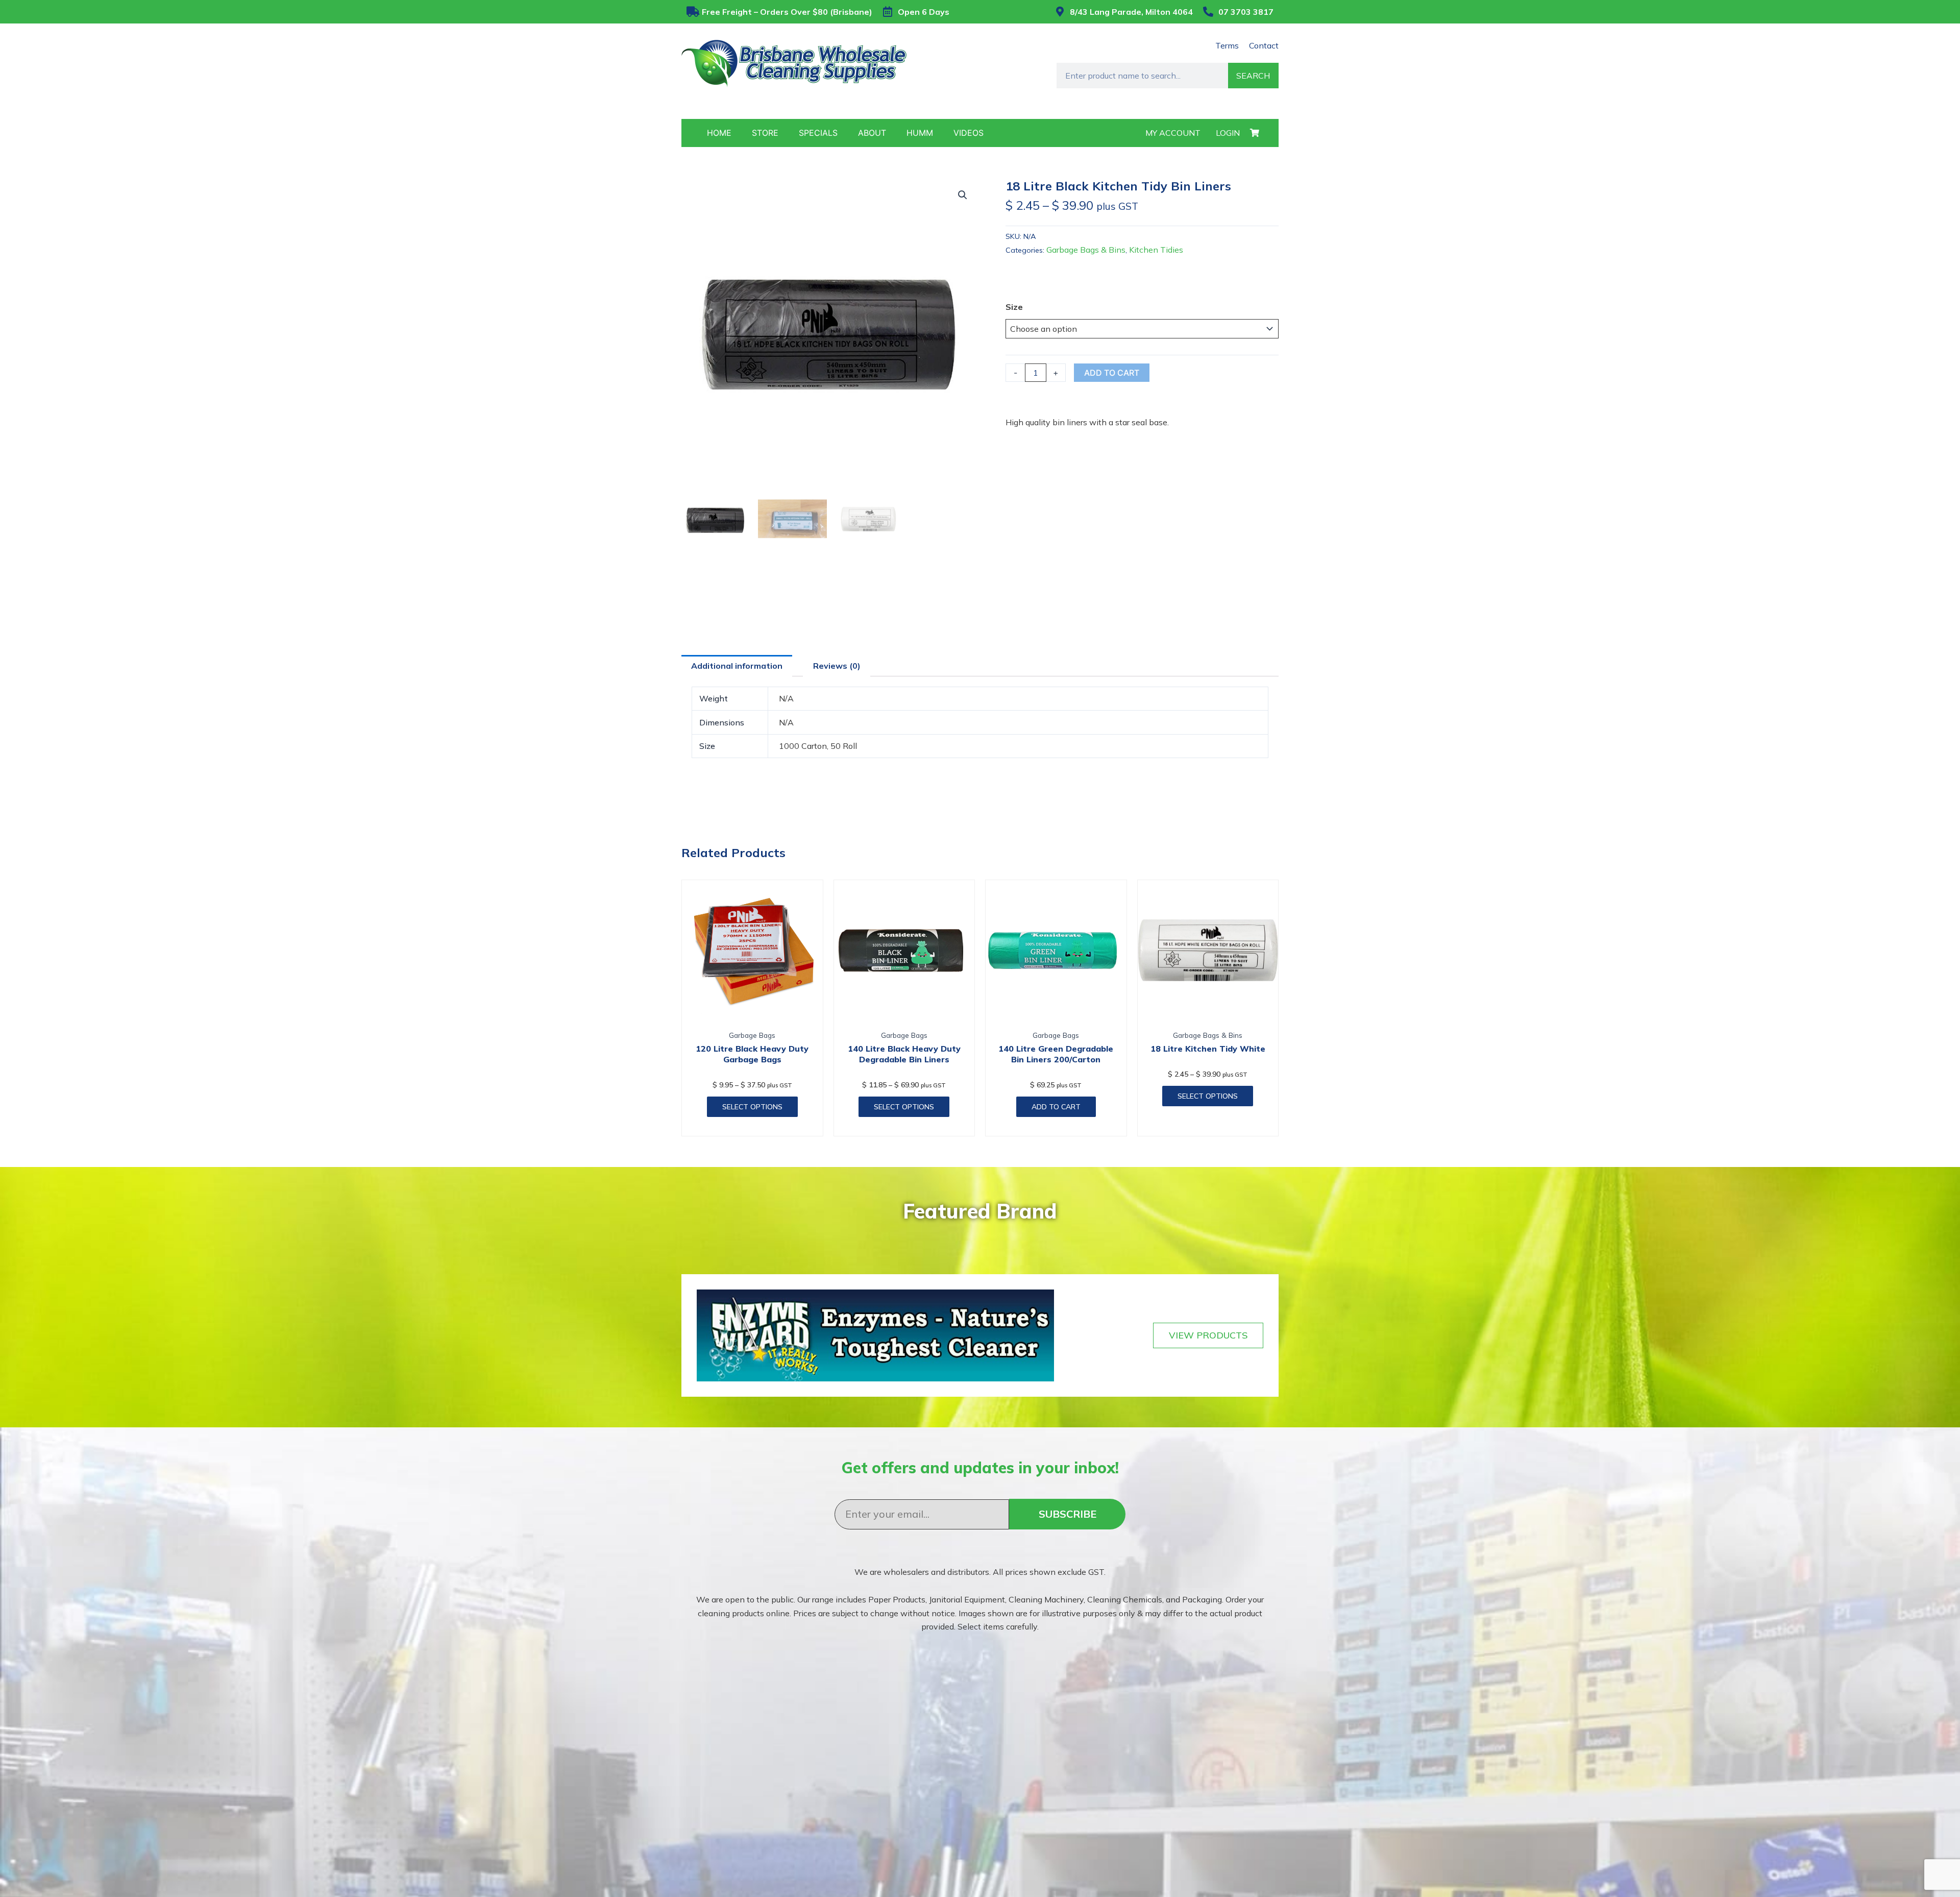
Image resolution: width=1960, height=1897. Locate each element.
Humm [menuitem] (920, 133)
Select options (752, 1107)
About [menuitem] (872, 133)
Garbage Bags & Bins (1086, 250)
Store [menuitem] (765, 133)
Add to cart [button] (1056, 1107)
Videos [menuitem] (969, 133)
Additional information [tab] (737, 666)
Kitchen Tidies (1156, 250)
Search (1253, 76)
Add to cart (1112, 373)
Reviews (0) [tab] (837, 666)
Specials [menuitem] (818, 133)
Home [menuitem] (719, 133)
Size (1014, 307)
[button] (963, 195)
